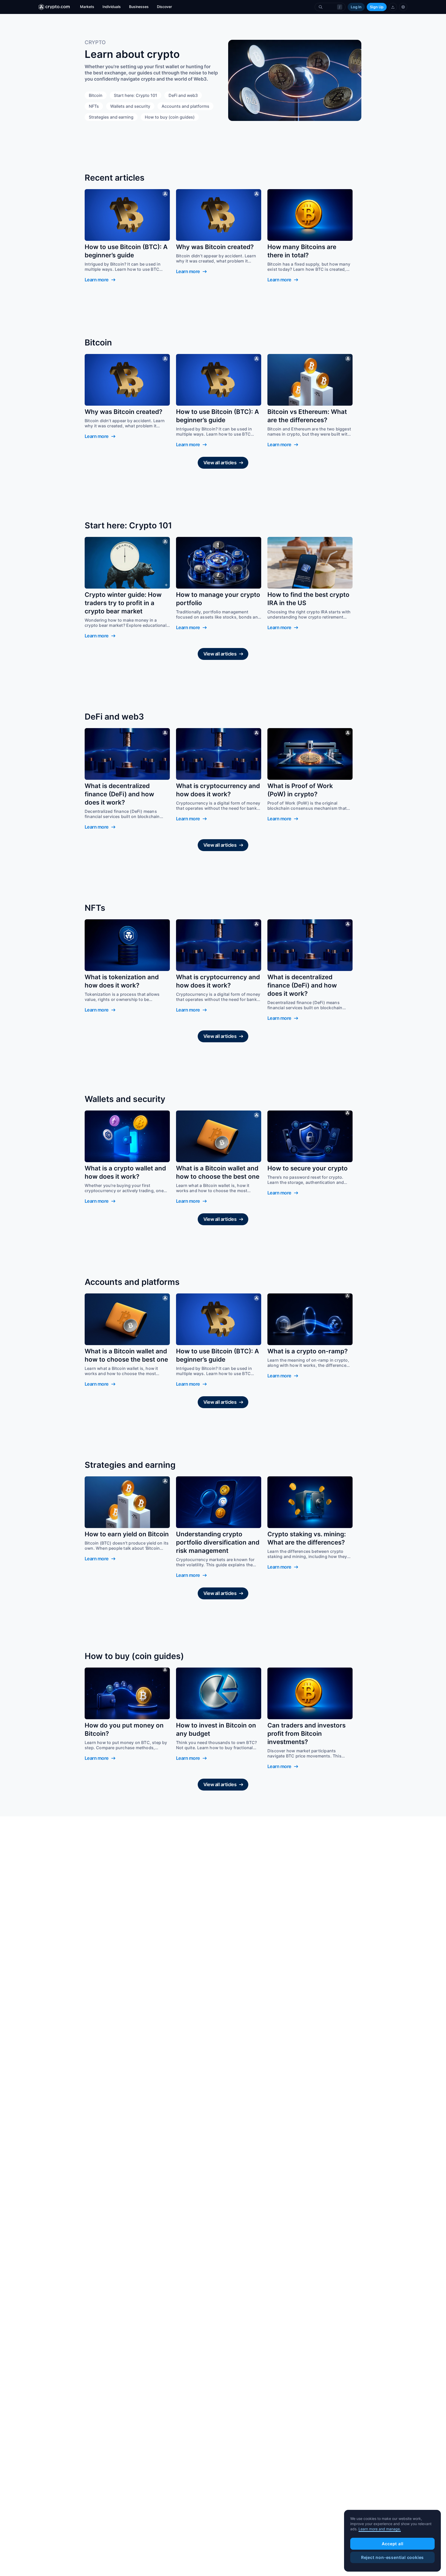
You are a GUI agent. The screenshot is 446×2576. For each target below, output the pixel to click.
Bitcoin (96, 95)
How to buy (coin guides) (170, 117)
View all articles (220, 463)
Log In (356, 7)
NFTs (94, 106)
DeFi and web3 (183, 95)
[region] (392, 2541)
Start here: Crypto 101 (136, 95)
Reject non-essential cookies (392, 2557)
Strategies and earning (111, 117)
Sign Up (377, 7)
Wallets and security (130, 106)
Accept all (393, 2544)
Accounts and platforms (185, 106)
